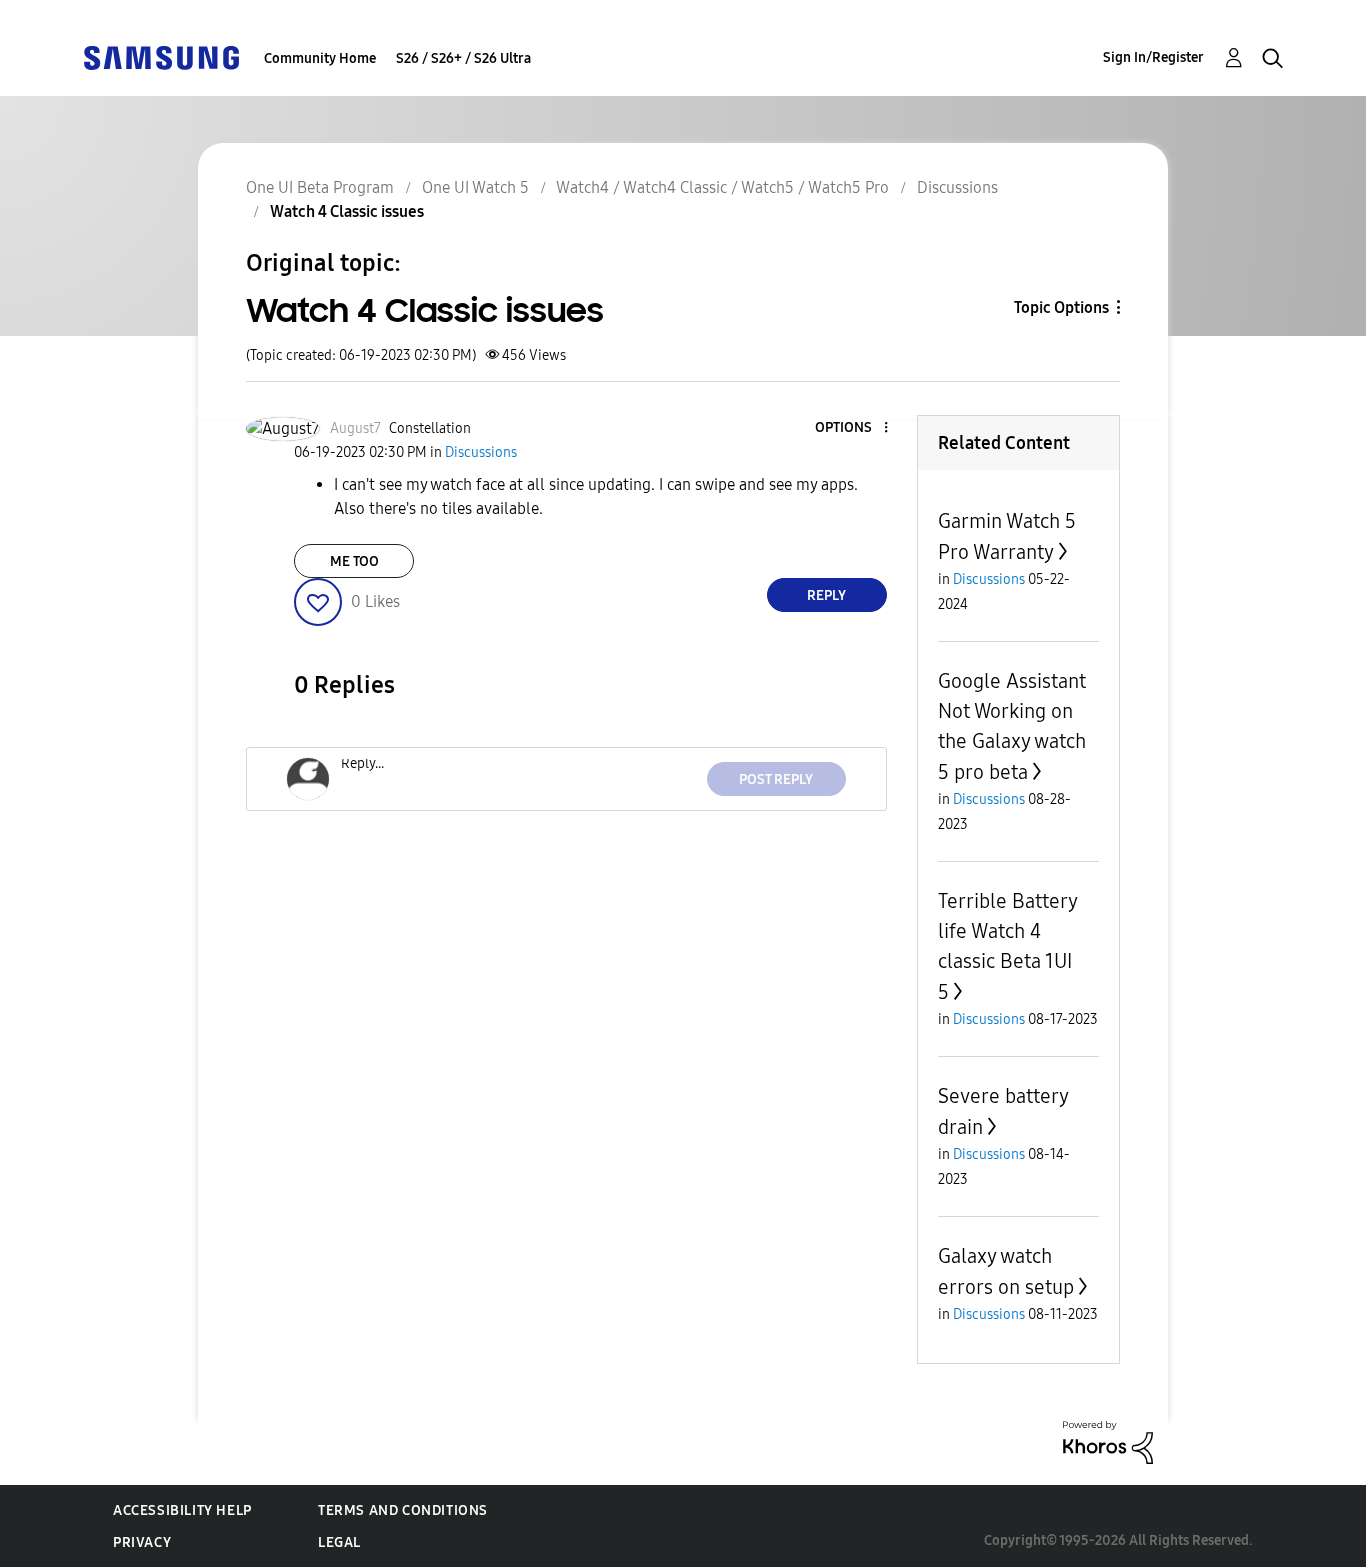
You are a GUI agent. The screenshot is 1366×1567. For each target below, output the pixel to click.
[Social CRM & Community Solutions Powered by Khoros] (1108, 1441)
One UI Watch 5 (475, 187)
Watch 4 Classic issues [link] (347, 211)
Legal (339, 1542)
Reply (826, 595)
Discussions (957, 187)
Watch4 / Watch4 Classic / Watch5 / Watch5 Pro (722, 187)
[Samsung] (161, 56)
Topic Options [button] (1061, 307)
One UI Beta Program (320, 187)
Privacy (142, 1542)
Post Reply (776, 779)
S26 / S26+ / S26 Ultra (463, 58)
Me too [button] (354, 561)
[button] (852, 428)
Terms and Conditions (403, 1510)
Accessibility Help (182, 1510)
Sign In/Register (1153, 57)
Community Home (320, 58)
